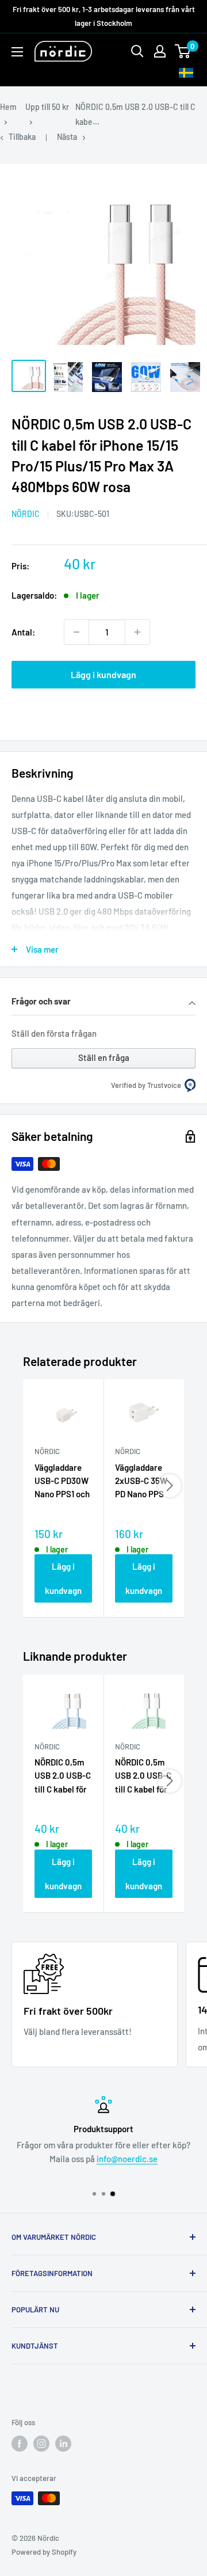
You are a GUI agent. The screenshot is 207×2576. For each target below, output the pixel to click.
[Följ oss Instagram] (41, 2444)
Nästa (67, 137)
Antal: (23, 632)
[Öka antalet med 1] (137, 632)
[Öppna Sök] (137, 51)
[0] (183, 51)
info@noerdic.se (127, 2159)
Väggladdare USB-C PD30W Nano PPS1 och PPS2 (62, 1482)
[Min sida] (160, 51)
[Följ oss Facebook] (20, 2444)
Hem (8, 107)
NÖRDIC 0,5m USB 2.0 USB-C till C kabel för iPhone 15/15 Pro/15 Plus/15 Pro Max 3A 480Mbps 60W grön (143, 1776)
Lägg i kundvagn (103, 674)
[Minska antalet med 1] (76, 632)
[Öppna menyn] (17, 52)
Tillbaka (22, 137)
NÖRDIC (26, 514)
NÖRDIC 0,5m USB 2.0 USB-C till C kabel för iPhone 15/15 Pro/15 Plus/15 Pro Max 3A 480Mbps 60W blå (63, 1776)
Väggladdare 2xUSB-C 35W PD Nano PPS (141, 1481)
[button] (103, 1002)
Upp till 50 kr (47, 107)
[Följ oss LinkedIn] (63, 2444)
